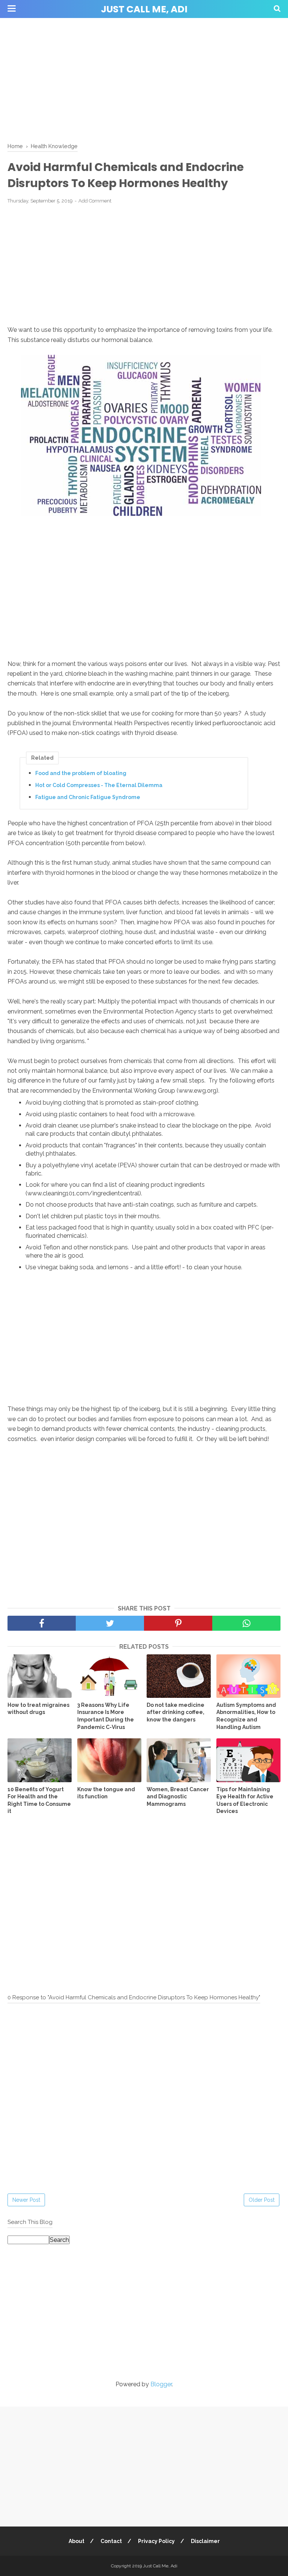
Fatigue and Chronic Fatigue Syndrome (88, 797)
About (76, 2541)
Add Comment (95, 201)
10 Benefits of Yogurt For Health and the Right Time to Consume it (39, 1800)
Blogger (161, 2384)
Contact (111, 2541)
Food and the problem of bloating (81, 773)
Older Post (262, 2200)
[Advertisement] (144, 79)
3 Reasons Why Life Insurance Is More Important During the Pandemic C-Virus (106, 1716)
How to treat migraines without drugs (38, 1709)
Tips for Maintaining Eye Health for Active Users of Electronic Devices (245, 1800)
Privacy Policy (156, 2541)
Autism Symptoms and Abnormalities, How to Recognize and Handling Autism (246, 1716)
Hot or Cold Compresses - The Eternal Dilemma (99, 785)
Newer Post (26, 2200)
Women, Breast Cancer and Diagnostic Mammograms (178, 1797)
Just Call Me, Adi (144, 9)
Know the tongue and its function (106, 1793)
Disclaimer (205, 2541)
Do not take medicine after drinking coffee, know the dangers (175, 1712)
